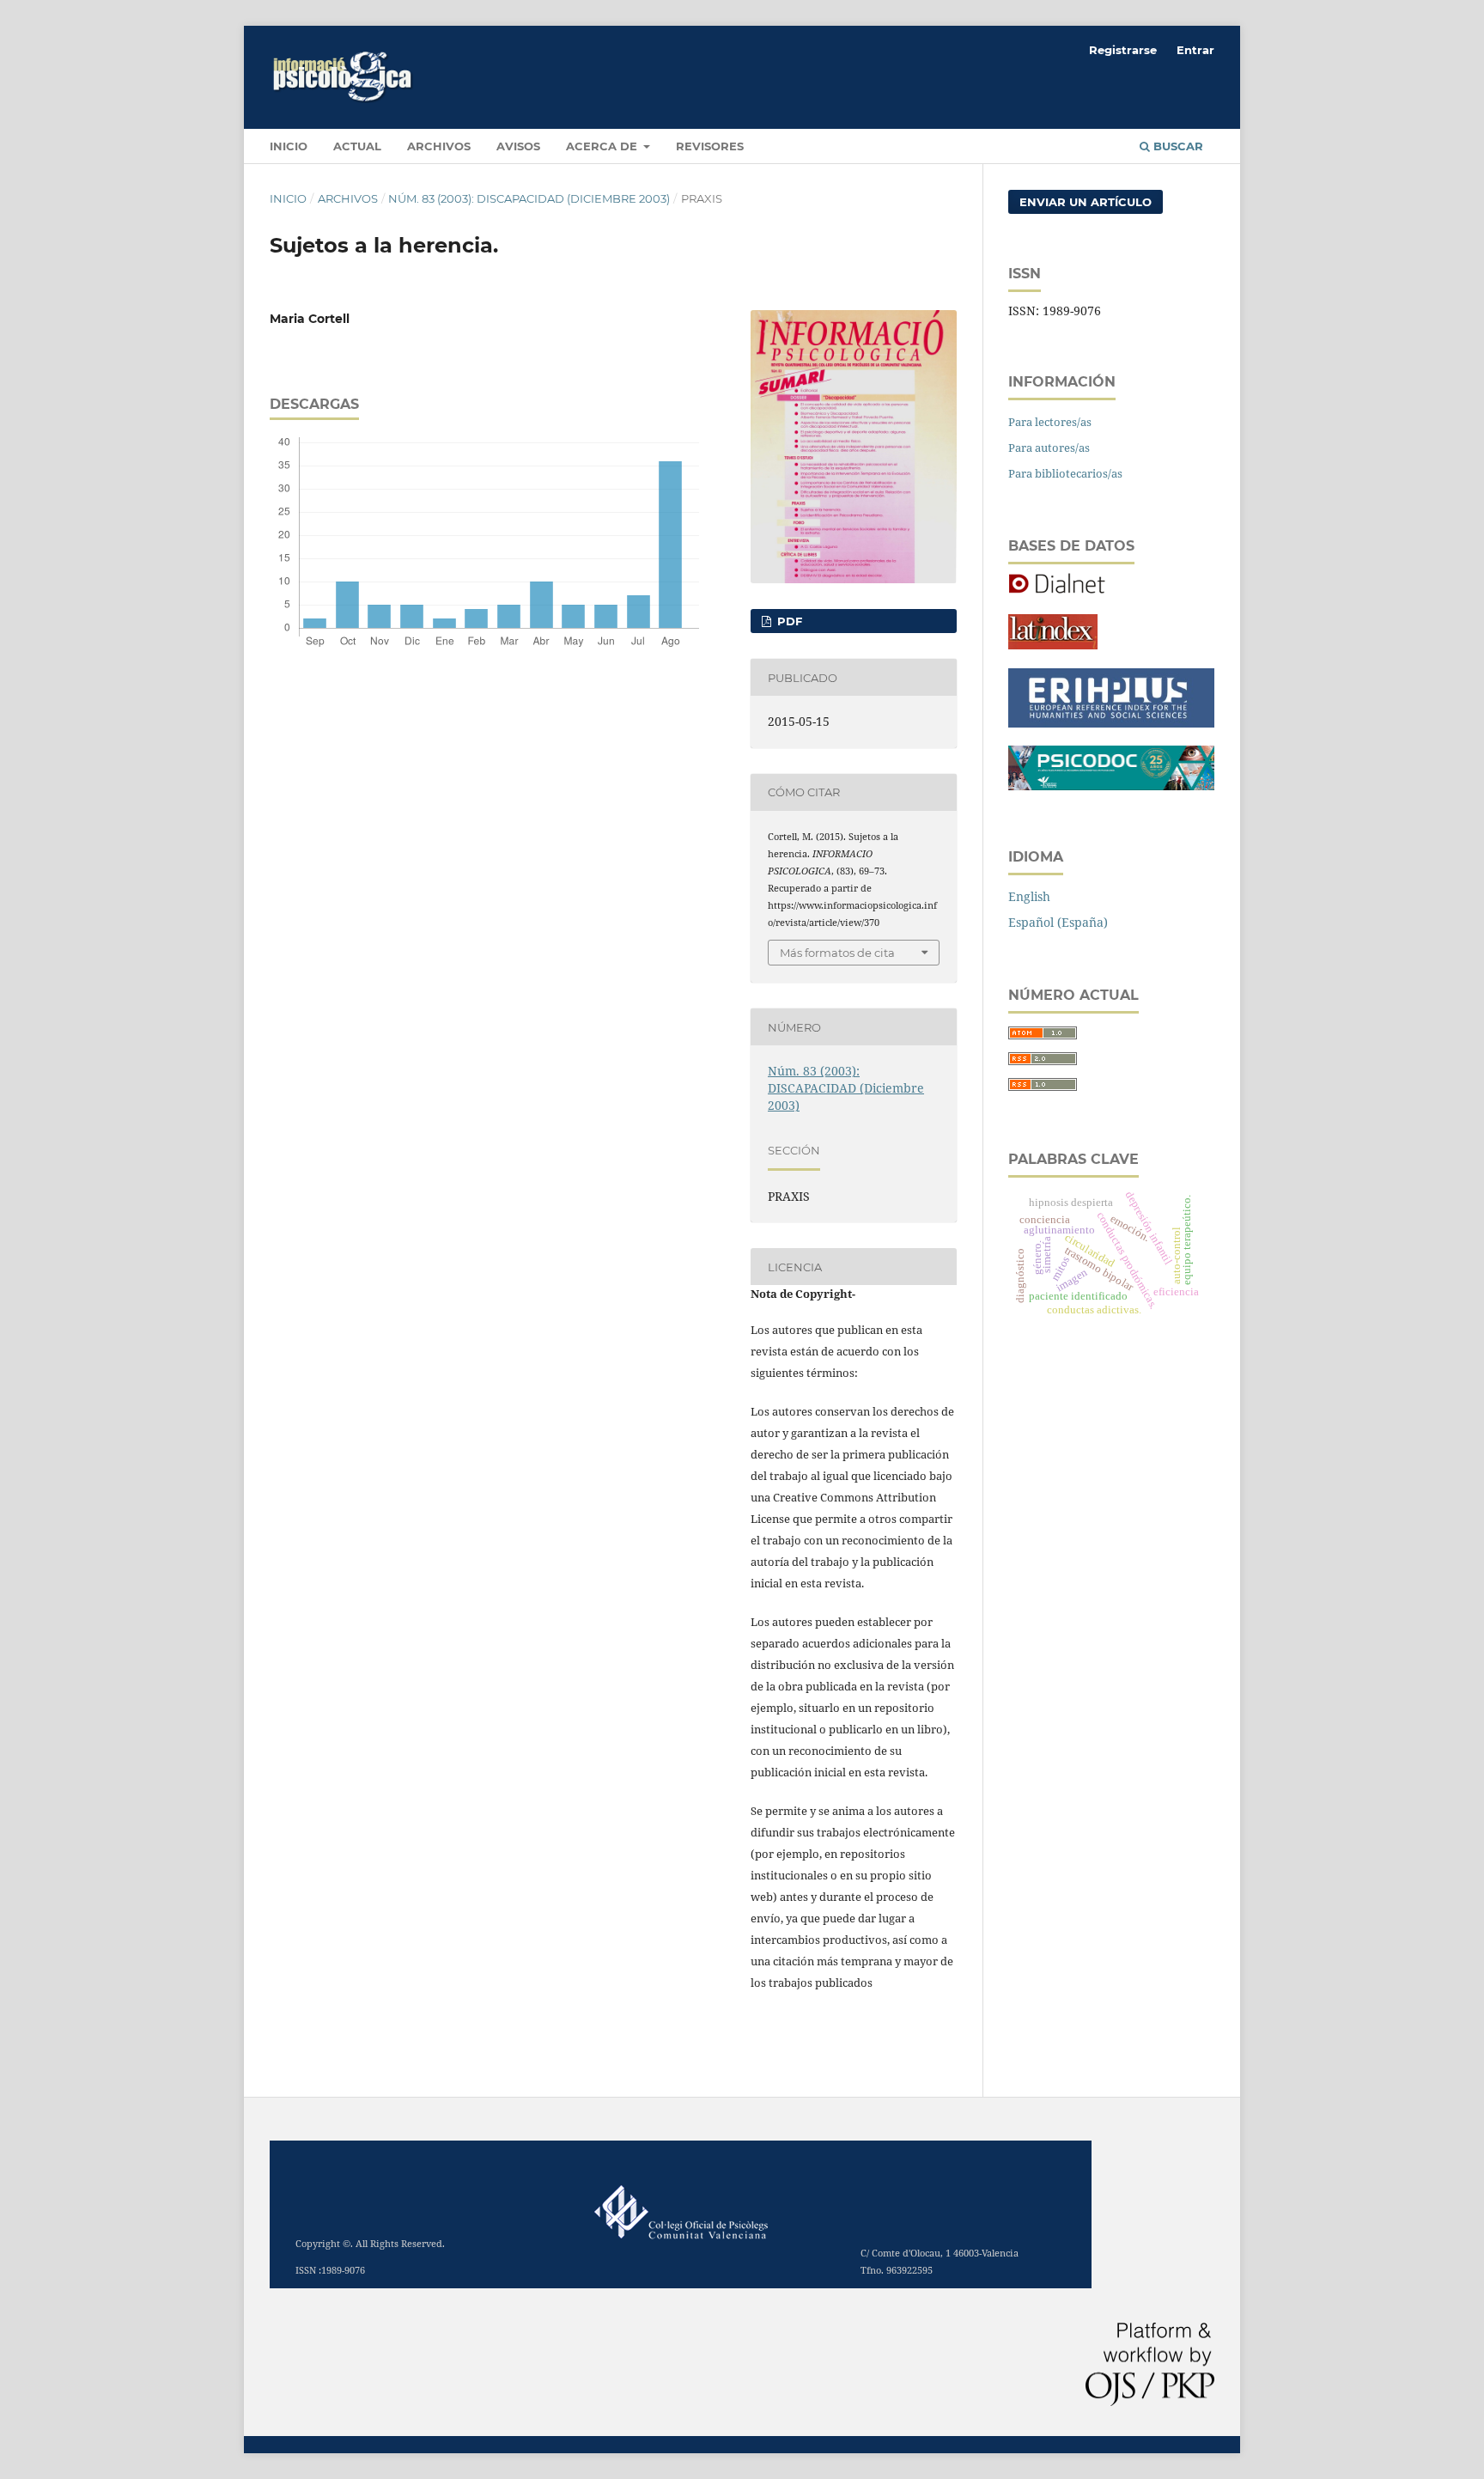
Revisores (710, 146)
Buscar (1177, 146)
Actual (357, 146)
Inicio (288, 198)
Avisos (518, 146)
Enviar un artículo (1086, 202)
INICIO (289, 146)
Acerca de (603, 146)
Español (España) (1058, 922)
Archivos (439, 146)
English (1029, 896)
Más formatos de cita (837, 953)
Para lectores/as (1050, 422)
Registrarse (1123, 50)
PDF (788, 621)
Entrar (1195, 50)
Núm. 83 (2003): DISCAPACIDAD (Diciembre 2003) (529, 198)
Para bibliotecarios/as (1065, 473)
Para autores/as (1049, 448)
